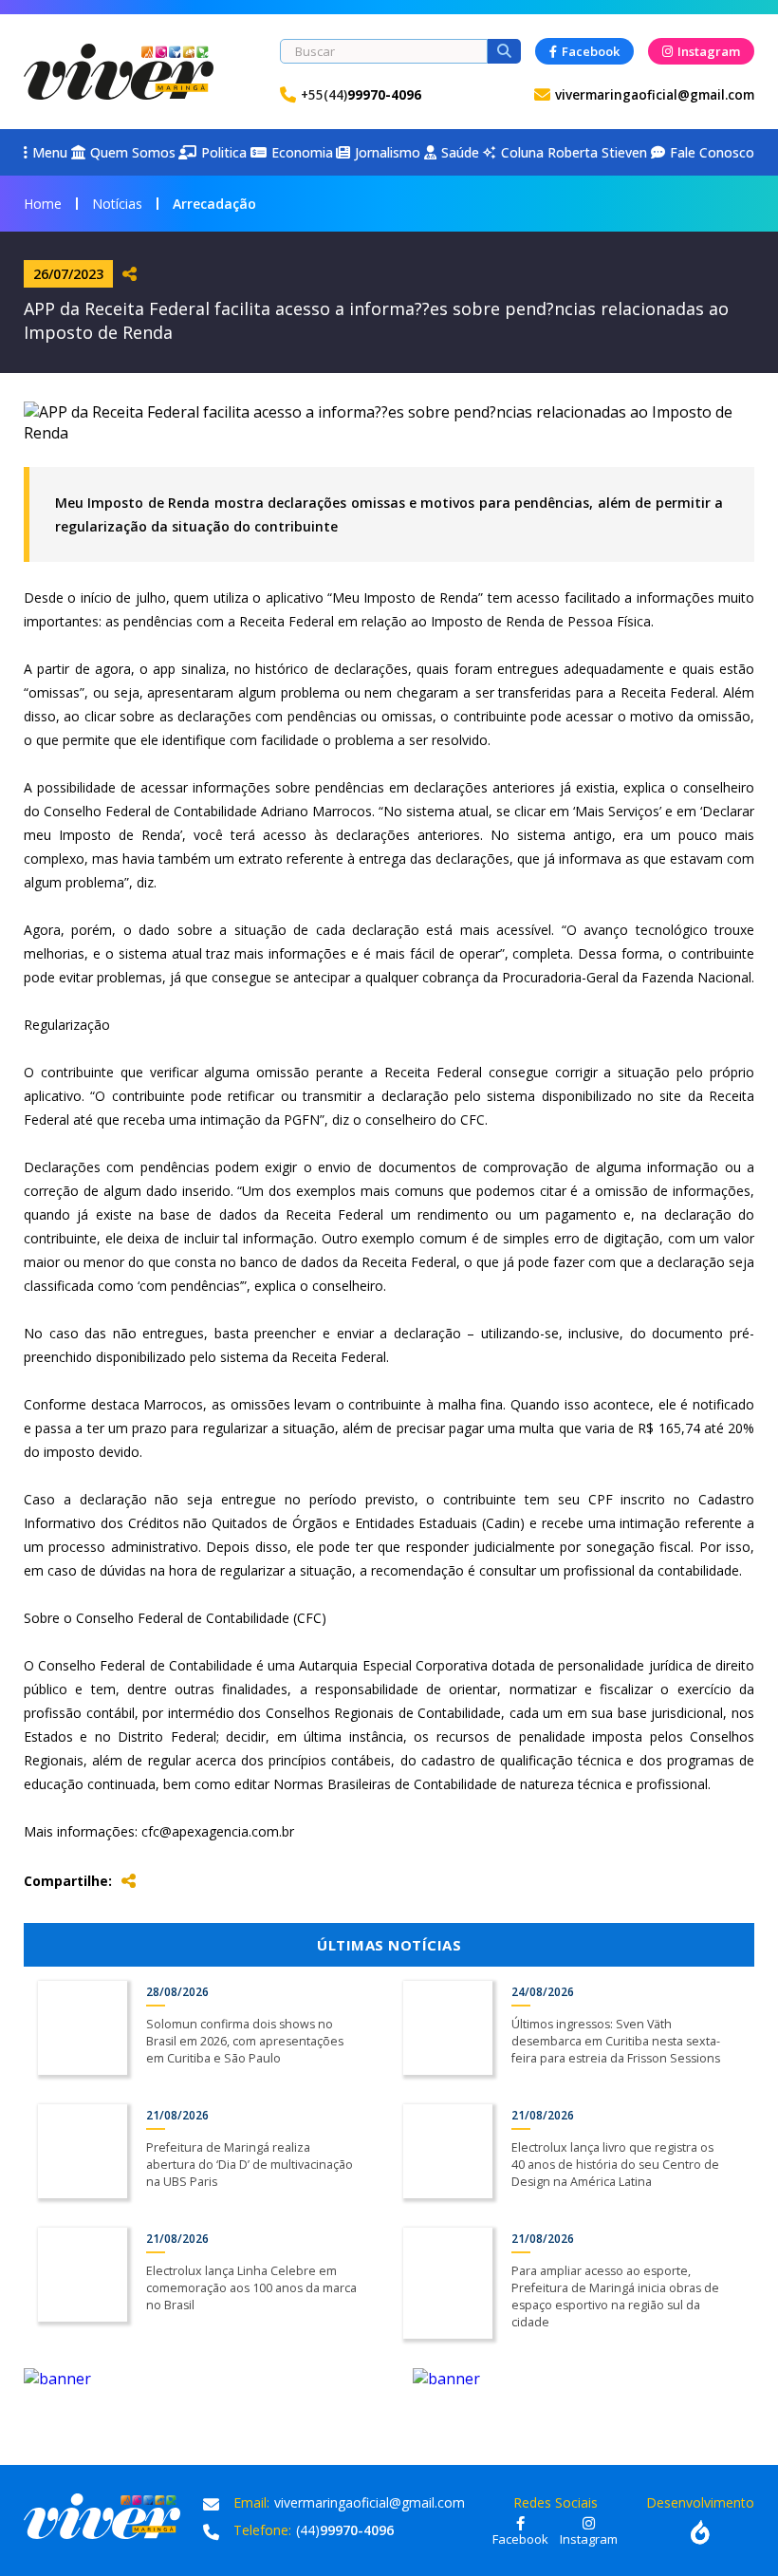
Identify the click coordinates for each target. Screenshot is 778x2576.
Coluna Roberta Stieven (565, 152)
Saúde (460, 152)
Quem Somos (133, 152)
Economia (302, 152)
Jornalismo (388, 152)
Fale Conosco (712, 152)
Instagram (709, 51)
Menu (50, 152)
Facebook (591, 51)
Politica (224, 152)
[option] (194, 2379)
